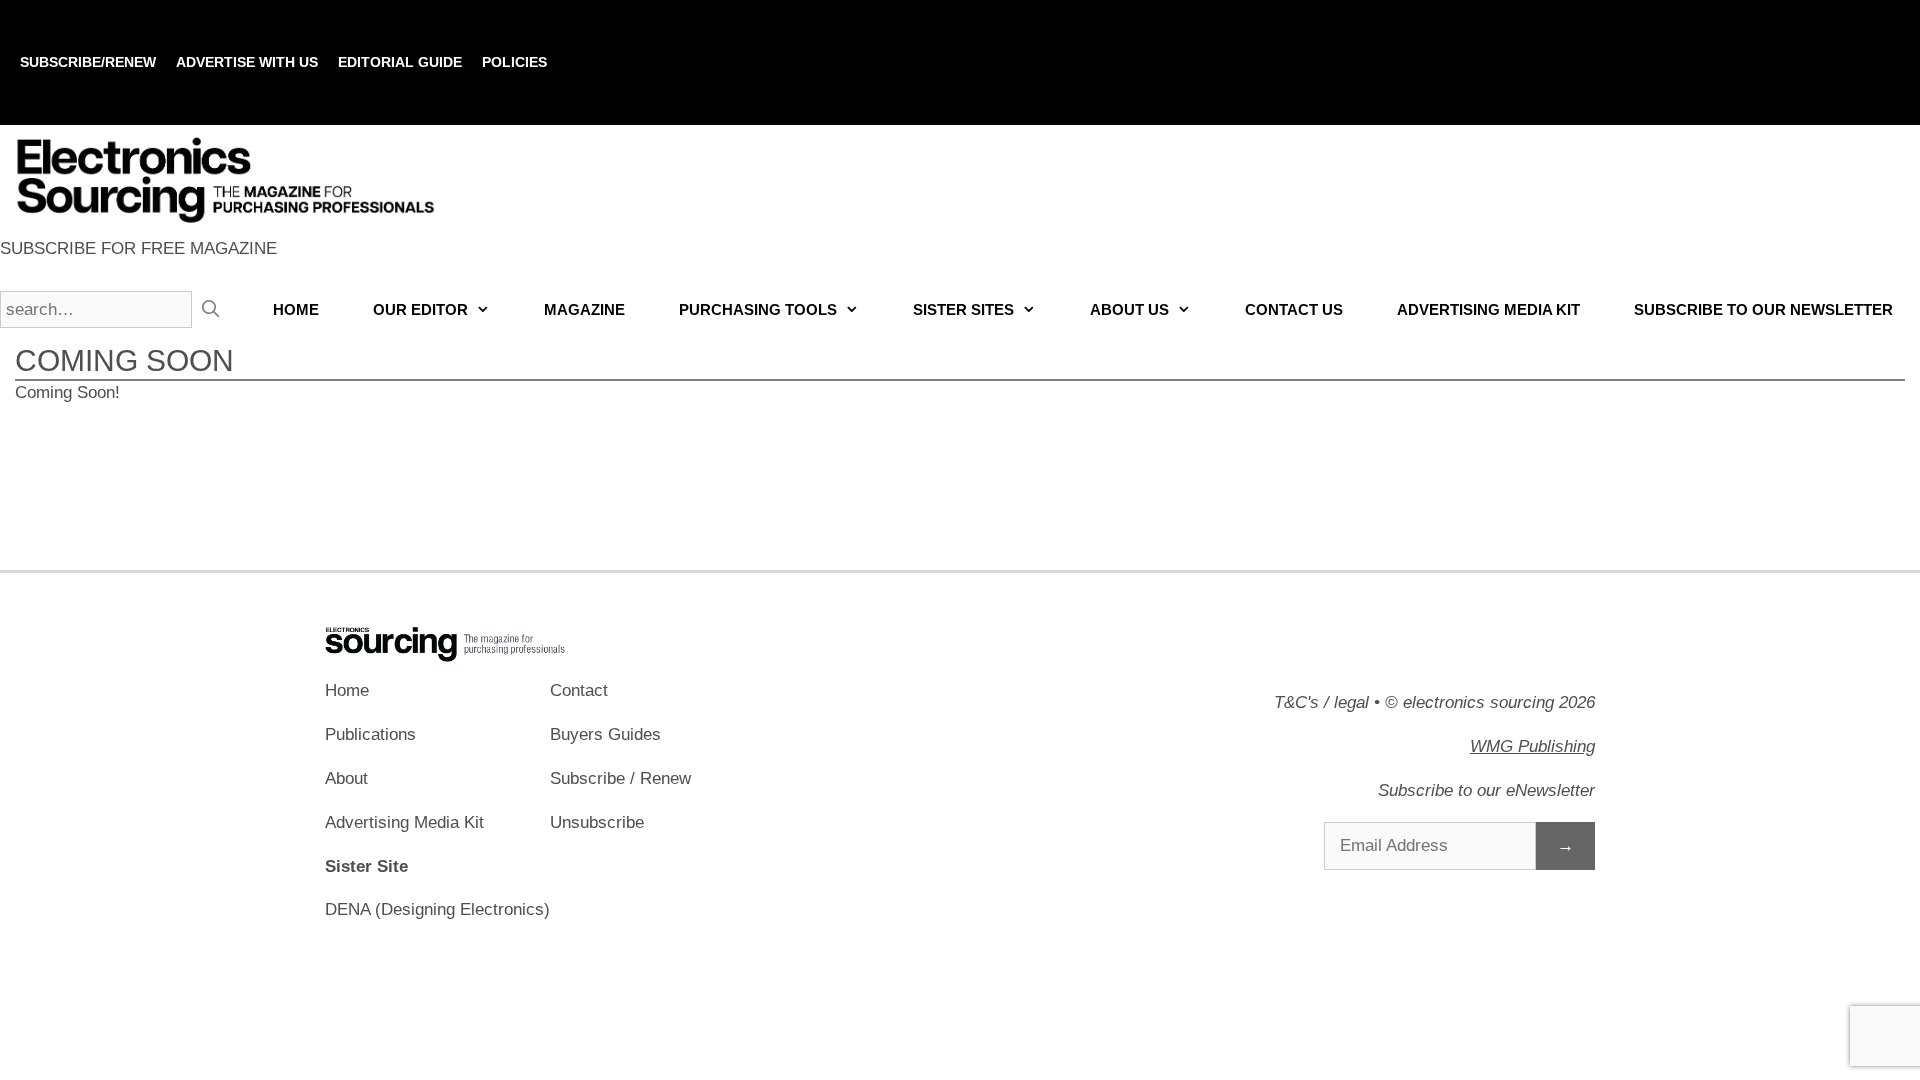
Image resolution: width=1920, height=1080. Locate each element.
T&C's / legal (1321, 702)
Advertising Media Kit (1488, 309)
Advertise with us (247, 62)
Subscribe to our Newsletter (1763, 309)
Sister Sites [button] (963, 309)
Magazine (584, 309)
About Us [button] (1129, 309)
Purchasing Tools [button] (758, 309)
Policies (514, 62)
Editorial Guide (400, 62)
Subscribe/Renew (88, 62)
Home (296, 309)
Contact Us (1294, 309)
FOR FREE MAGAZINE (138, 248)
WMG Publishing (1532, 746)
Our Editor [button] (420, 309)
